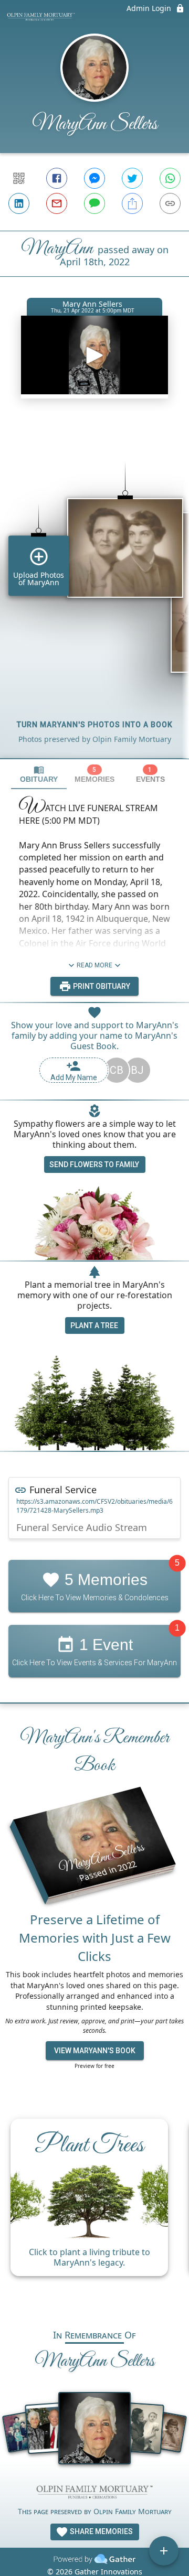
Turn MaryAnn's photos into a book (95, 725)
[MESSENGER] (94, 178)
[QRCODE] (19, 178)
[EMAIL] (57, 203)
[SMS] (94, 203)
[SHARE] (132, 203)
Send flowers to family (94, 1165)
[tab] (39, 774)
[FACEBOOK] (57, 178)
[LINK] (170, 203)
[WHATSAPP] (170, 178)
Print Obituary (101, 986)
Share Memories (101, 2531)
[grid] (94, 592)
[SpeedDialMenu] (164, 2551)
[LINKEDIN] (19, 203)
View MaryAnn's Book (95, 2051)
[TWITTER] (132, 178)
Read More (94, 965)
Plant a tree (94, 1325)
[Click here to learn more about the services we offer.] (94, 2493)
